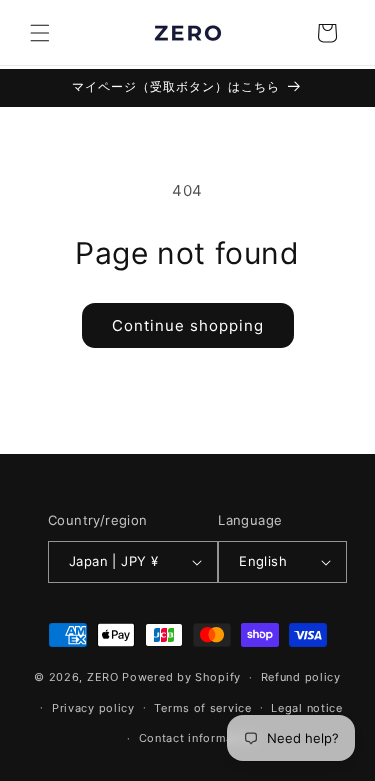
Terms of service (202, 708)
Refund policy (301, 677)
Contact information (197, 738)
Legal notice (306, 708)
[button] (40, 33)
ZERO (103, 677)
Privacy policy (93, 708)
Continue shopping (188, 325)
